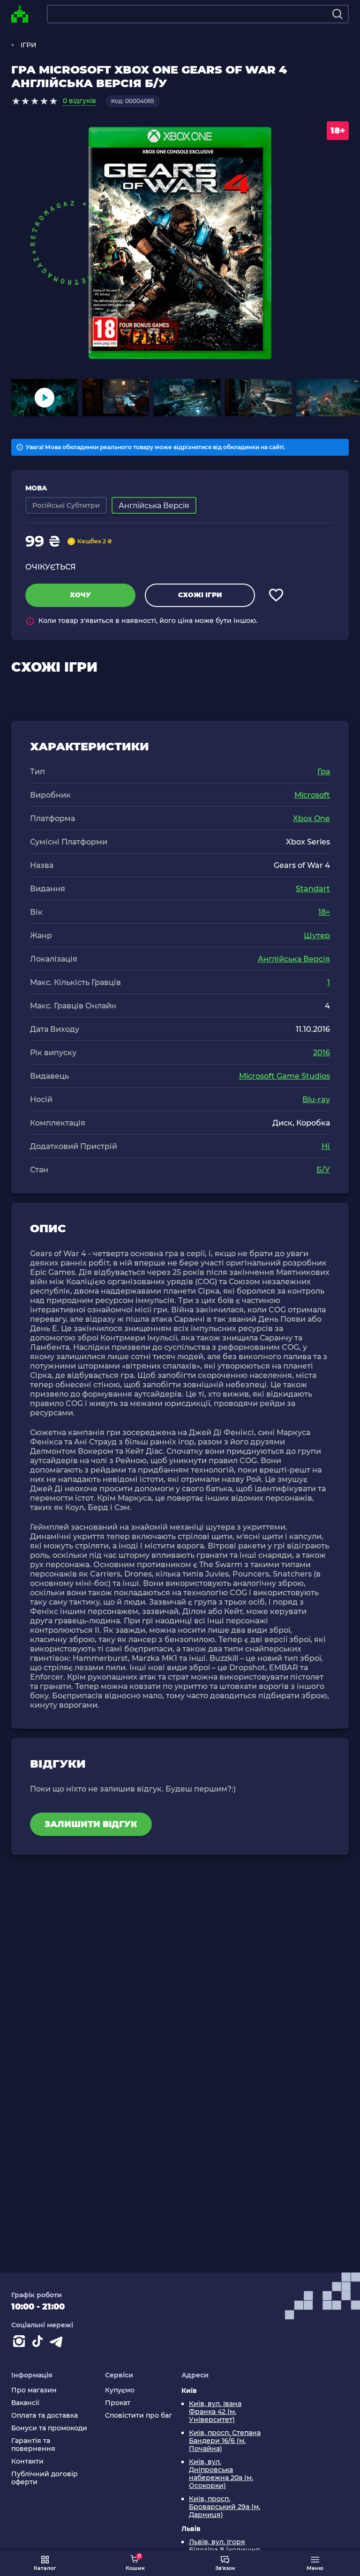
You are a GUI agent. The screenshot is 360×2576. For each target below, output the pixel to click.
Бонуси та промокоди (49, 2428)
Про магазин (34, 2390)
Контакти (27, 2461)
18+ (324, 912)
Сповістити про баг (139, 2416)
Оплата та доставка (45, 2416)
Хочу (80, 595)
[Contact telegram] (58, 2343)
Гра (324, 772)
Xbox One (311, 818)
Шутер (317, 936)
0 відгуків (79, 101)
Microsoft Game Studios (285, 1076)
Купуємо (120, 2390)
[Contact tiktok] (39, 2343)
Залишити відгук (91, 1824)
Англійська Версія (294, 959)
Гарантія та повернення (33, 2445)
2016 (322, 1053)
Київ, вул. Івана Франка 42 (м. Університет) (215, 2412)
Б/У (323, 1170)
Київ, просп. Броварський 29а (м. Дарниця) (225, 2507)
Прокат (118, 2403)
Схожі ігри (200, 595)
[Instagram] (21, 2343)
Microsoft (312, 795)
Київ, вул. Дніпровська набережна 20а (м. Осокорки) (221, 2474)
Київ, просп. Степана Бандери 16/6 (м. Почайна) (225, 2441)
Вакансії (25, 2403)
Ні (326, 1146)
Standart (313, 889)
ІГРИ (29, 45)
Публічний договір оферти (45, 2478)
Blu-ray (316, 1099)
